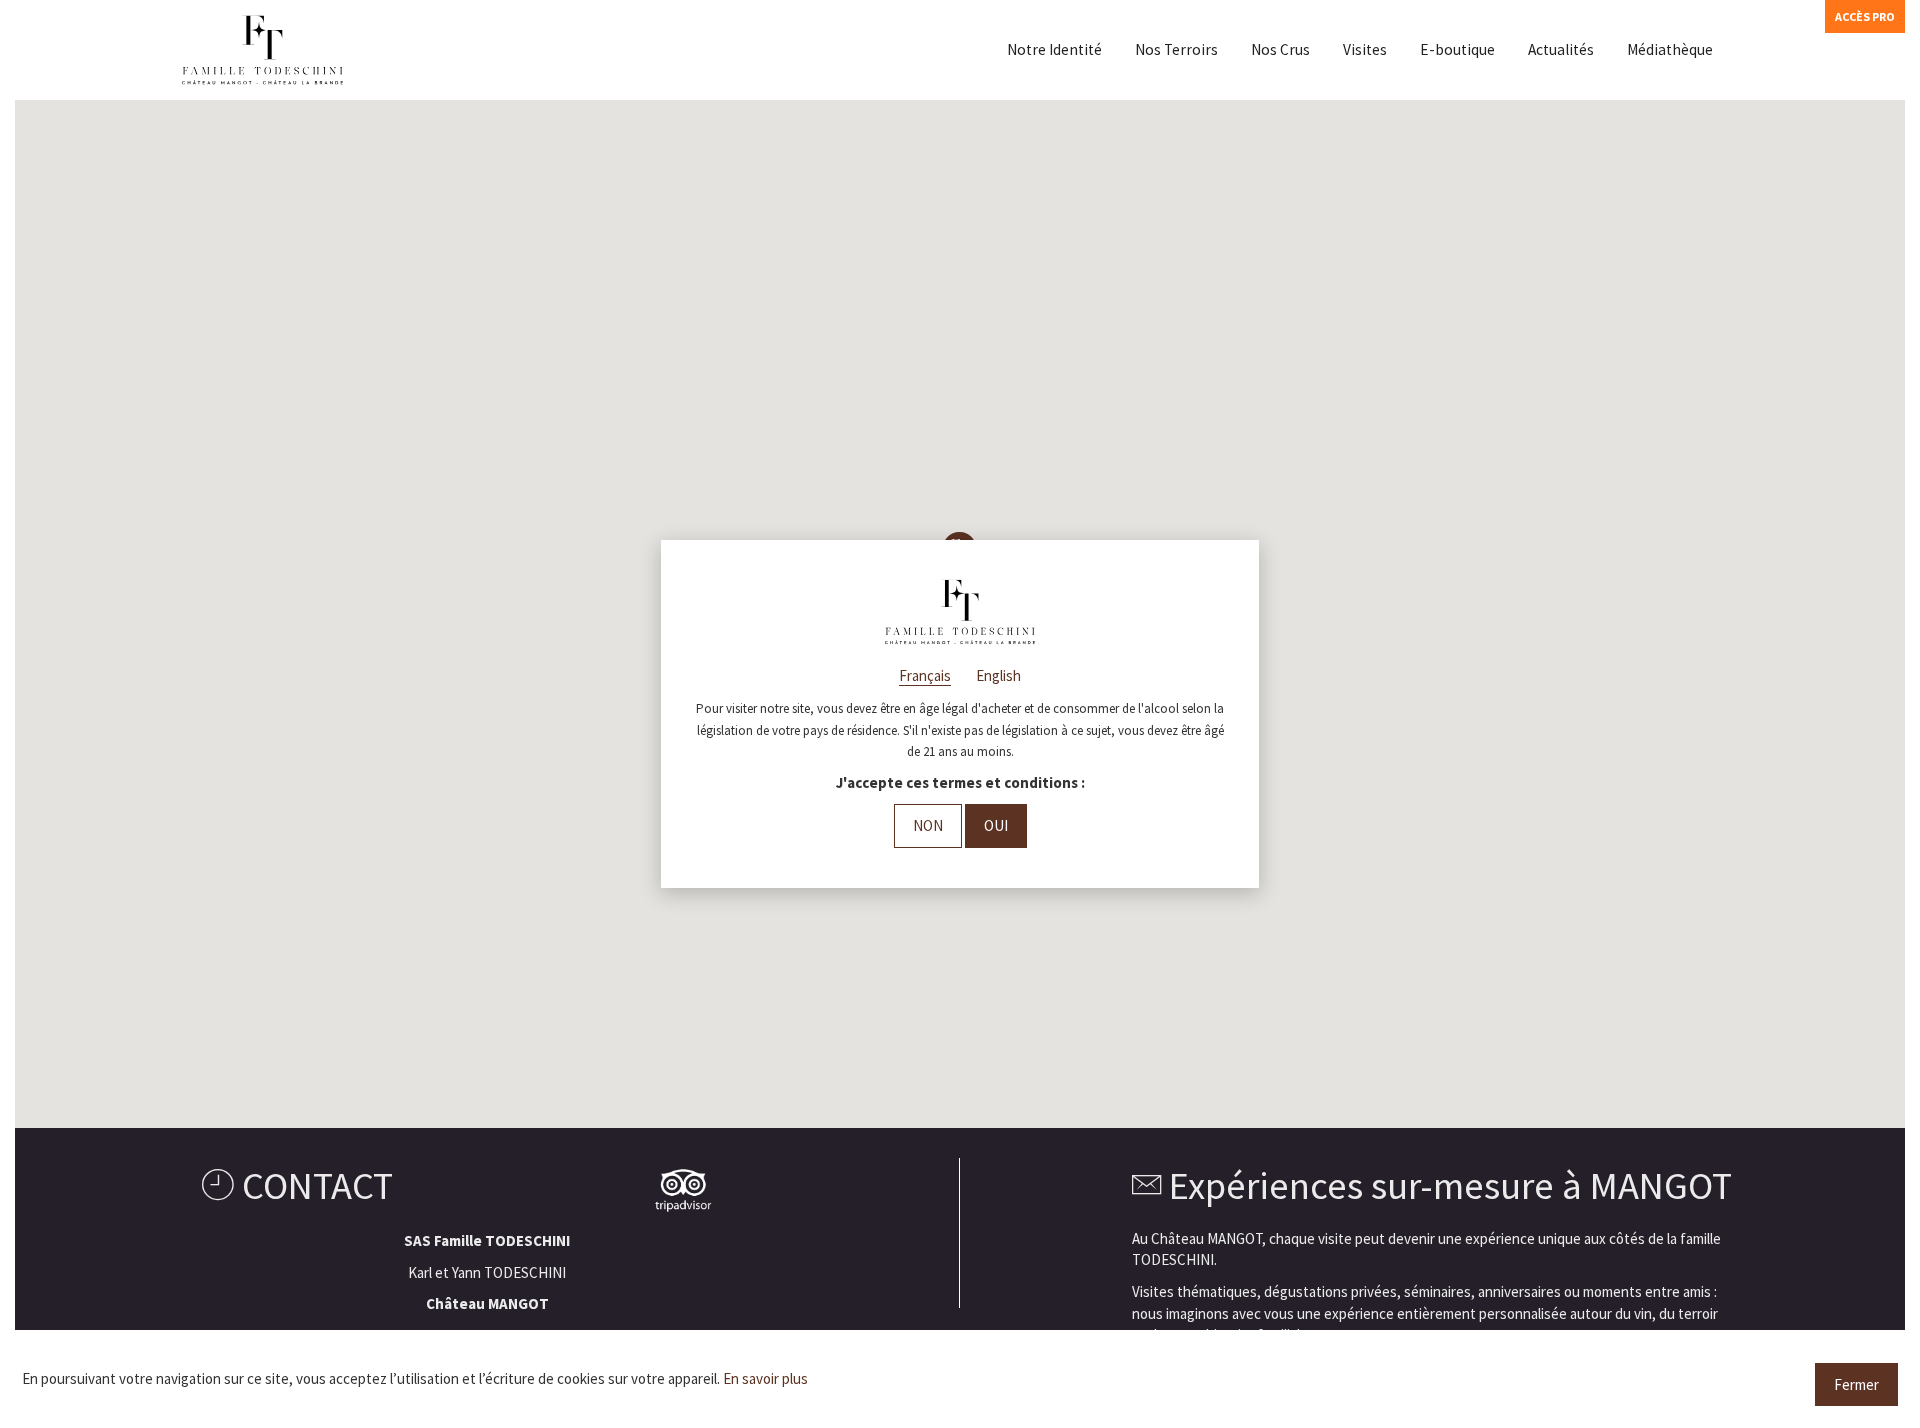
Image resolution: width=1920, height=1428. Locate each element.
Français (925, 675)
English (998, 675)
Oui (996, 825)
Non (928, 825)
